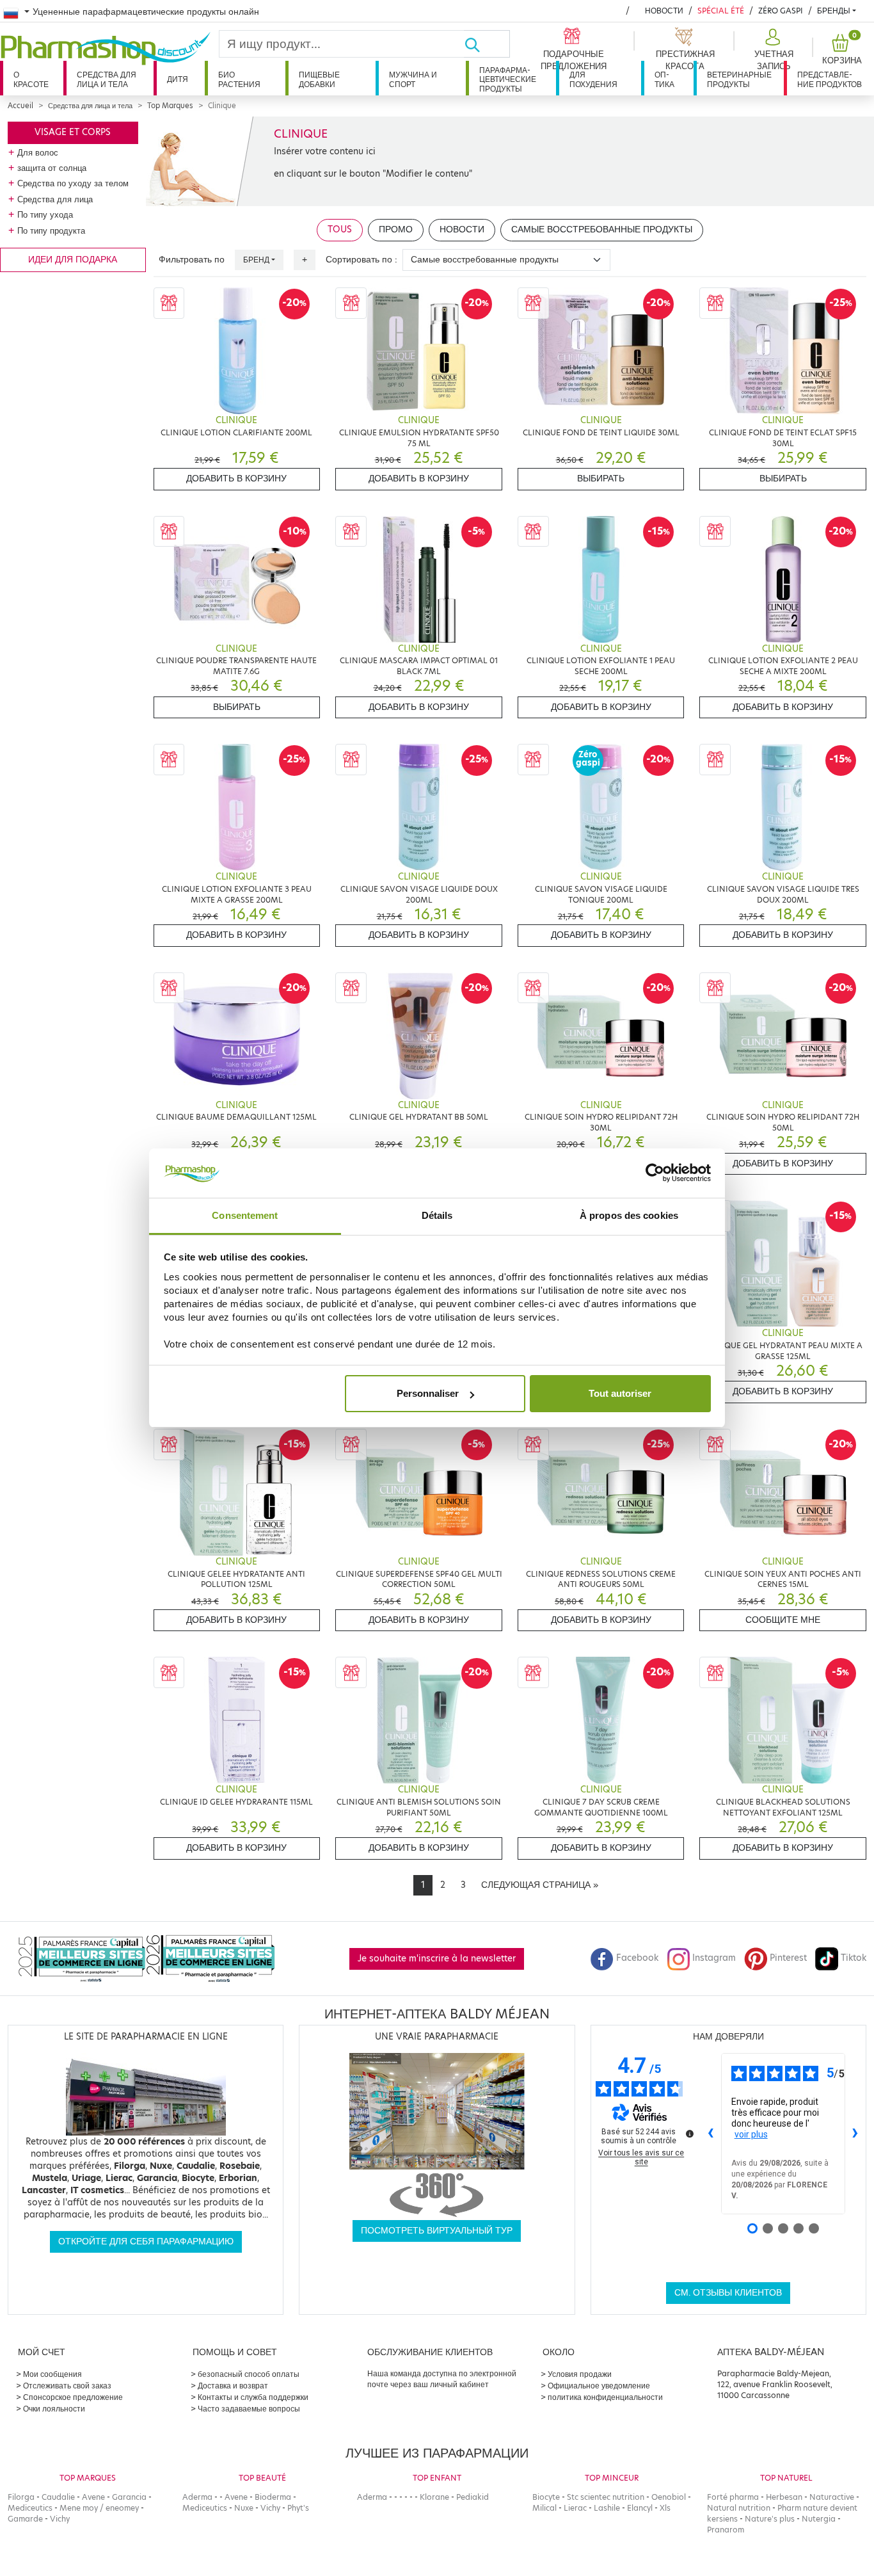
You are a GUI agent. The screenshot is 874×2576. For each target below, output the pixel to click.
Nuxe (244, 2508)
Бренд (256, 260)
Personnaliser (428, 1393)
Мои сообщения (52, 2374)
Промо (396, 229)
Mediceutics (30, 2508)
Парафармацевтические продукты (508, 79)
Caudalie (58, 2497)
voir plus (751, 2134)
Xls (665, 2508)
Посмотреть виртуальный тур (437, 2231)
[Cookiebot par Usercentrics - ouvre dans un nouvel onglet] (655, 1173)
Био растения (239, 79)
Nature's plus (770, 2519)
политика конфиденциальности (605, 2397)
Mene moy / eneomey (99, 2508)
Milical (544, 2508)
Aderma (197, 2497)
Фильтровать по (192, 260)
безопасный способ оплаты (249, 2374)
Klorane (434, 2497)
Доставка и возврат (233, 2386)
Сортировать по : (362, 260)
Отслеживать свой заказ (67, 2386)
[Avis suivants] (855, 2134)
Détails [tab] (437, 1215)
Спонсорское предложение (73, 2397)
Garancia (129, 2497)
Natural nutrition (739, 2508)
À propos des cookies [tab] (629, 1215)
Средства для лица (55, 199)
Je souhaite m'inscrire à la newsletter (437, 1959)
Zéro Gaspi (781, 11)
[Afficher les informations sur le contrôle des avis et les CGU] (690, 2134)
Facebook (637, 1958)
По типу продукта (51, 230)
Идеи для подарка (73, 260)
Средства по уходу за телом (73, 183)
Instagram (714, 1958)
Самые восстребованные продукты (602, 229)
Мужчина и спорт (413, 79)
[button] (773, 50)
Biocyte (546, 2497)
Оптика (664, 79)
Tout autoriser (620, 1393)
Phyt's (298, 2508)
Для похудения (593, 79)
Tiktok (854, 1958)
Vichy (60, 2519)
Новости (664, 11)
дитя (178, 79)
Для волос (38, 152)
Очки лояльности (54, 2409)
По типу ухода (45, 214)
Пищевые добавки (319, 79)
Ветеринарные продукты (739, 79)
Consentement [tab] (245, 1215)
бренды (834, 11)
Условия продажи (580, 2374)
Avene (93, 2497)
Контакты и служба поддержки (253, 2397)
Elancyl (640, 2508)
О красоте (31, 79)
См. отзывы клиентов (728, 2293)
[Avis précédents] (711, 2134)
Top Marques (170, 106)
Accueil (20, 106)
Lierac (575, 2508)
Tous (340, 229)
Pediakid (473, 2497)
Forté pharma (733, 2497)
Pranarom (726, 2530)
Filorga (21, 2497)
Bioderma (273, 2497)
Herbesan (784, 2497)
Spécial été (721, 11)
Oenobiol (669, 2497)
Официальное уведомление (599, 2386)
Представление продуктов (830, 79)
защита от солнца (52, 168)
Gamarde (25, 2519)
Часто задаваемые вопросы (249, 2409)
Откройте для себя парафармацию (146, 2242)
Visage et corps (73, 132)
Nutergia (819, 2519)
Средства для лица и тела (107, 79)
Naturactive (832, 2497)
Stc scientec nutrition (606, 2497)
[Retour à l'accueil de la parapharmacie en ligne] (109, 49)
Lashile (607, 2508)
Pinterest (788, 1958)
